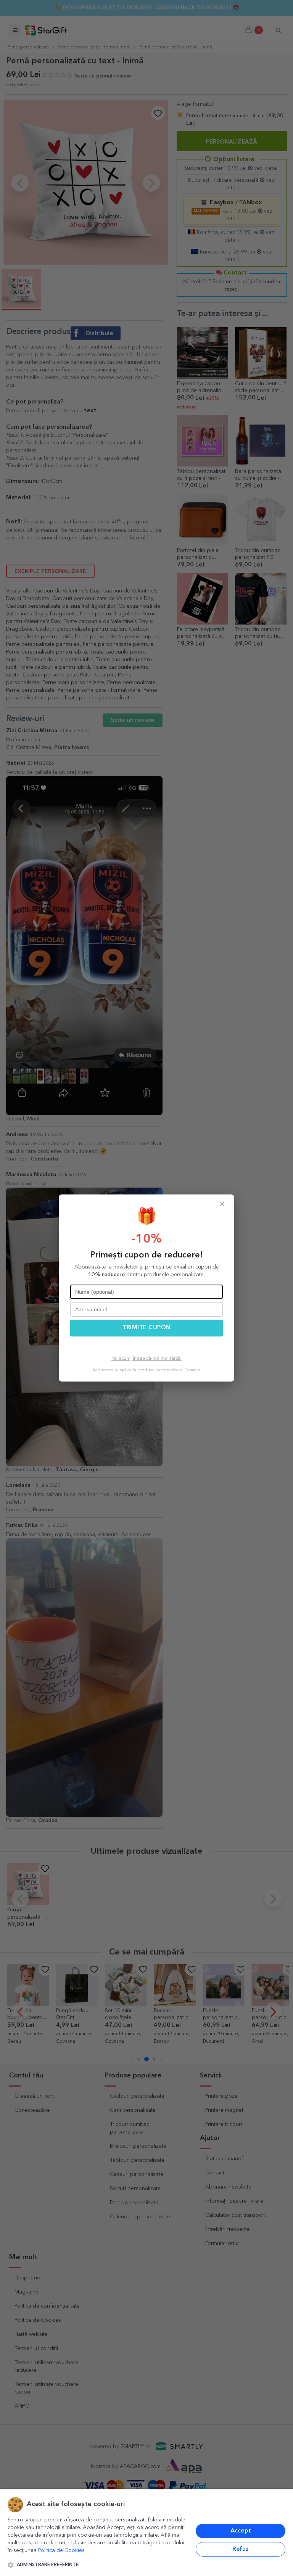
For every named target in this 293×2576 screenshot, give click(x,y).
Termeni (192, 1370)
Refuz (241, 2549)
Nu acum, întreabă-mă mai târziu (146, 1359)
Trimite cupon (146, 1328)
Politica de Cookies (61, 2550)
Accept (241, 2531)
